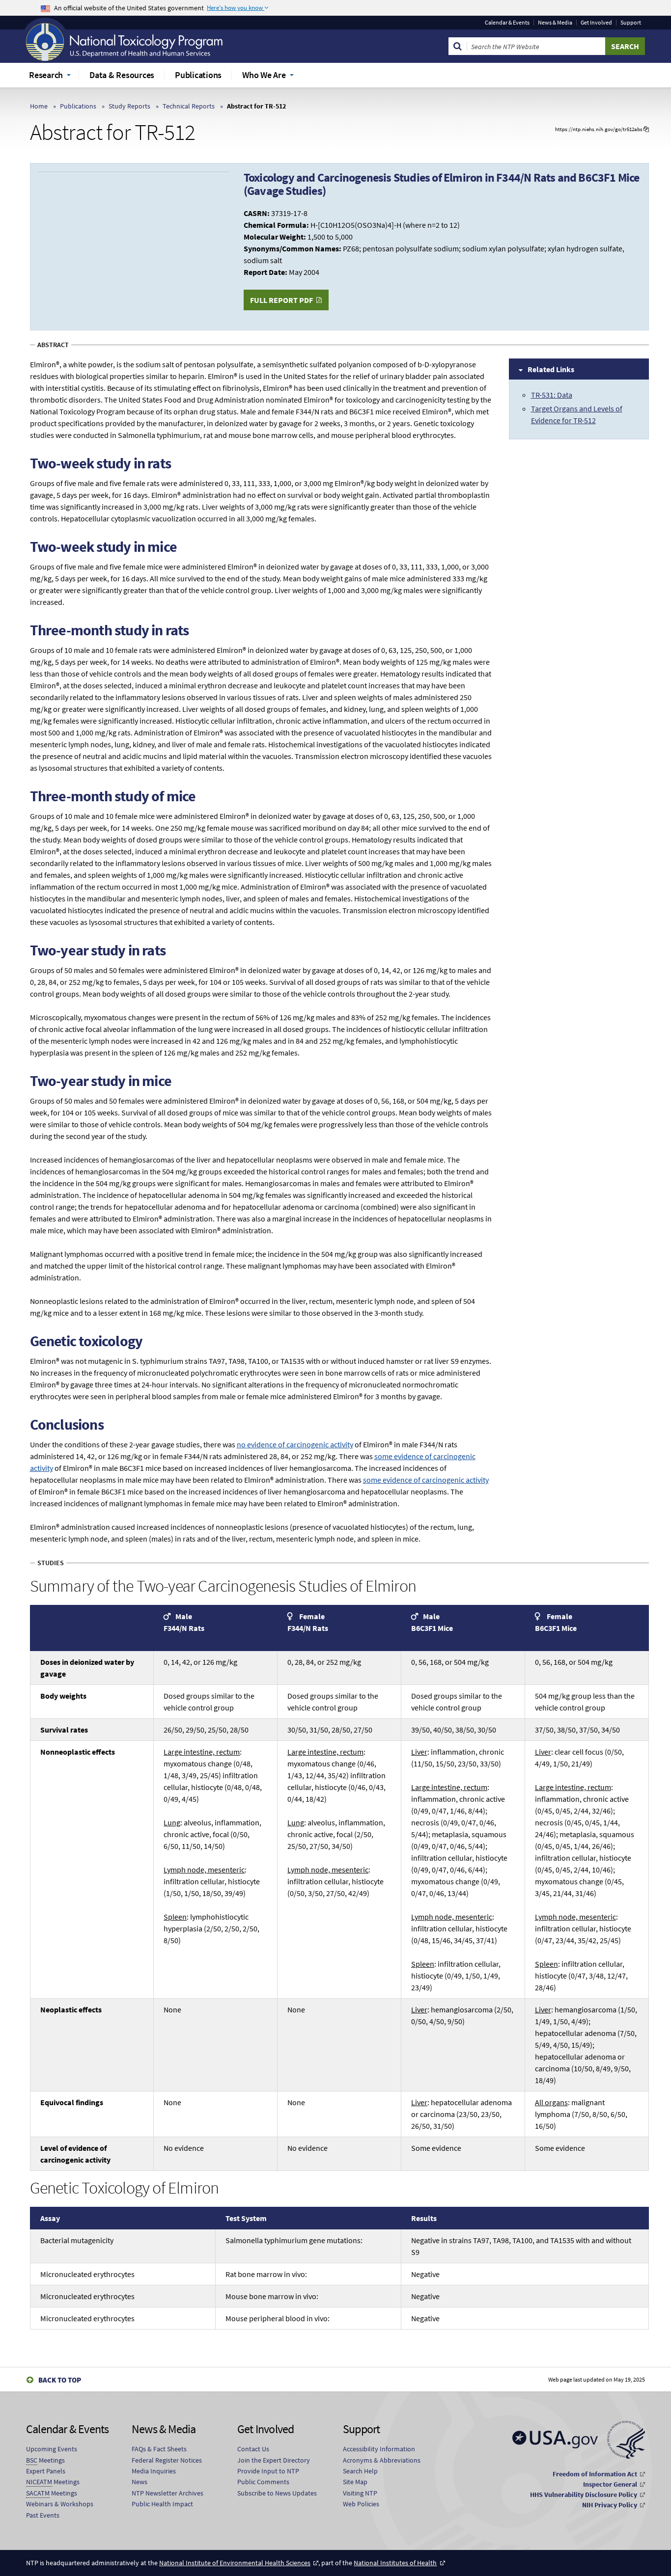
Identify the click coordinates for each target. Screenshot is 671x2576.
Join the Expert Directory (274, 2460)
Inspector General (610, 2484)
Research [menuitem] (46, 75)
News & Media (555, 23)
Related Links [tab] (551, 369)
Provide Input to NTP (268, 2471)
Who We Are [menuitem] (264, 75)
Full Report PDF (281, 300)
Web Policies (361, 2504)
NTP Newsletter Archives (168, 2493)
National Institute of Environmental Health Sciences (235, 2563)
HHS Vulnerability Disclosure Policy (584, 2495)
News (140, 2482)
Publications (78, 106)
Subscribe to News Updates (277, 2493)
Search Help (360, 2471)
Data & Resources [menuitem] (122, 75)
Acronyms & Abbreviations (382, 2460)
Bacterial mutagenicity (77, 2240)
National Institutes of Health (395, 2563)
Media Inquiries (154, 2471)
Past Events (43, 2515)
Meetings (45, 2460)
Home (39, 106)
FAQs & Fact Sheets (159, 2449)
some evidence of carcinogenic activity (426, 1480)
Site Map (355, 2482)
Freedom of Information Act (595, 2474)
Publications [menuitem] (198, 75)
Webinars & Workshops (60, 2504)
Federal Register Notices (167, 2460)
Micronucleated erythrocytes (87, 2274)
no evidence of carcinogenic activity (295, 1444)
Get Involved (596, 23)
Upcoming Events (52, 2449)
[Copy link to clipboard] (646, 129)
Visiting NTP (360, 2493)
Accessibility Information (379, 2449)
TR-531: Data (552, 395)
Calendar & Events (507, 23)
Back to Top (60, 2380)
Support (631, 23)
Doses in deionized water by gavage (87, 1668)
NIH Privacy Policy (610, 2505)
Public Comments (263, 2482)
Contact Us (253, 2449)
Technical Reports (189, 106)
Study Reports (129, 106)
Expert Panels (46, 2471)
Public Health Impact (162, 2504)
